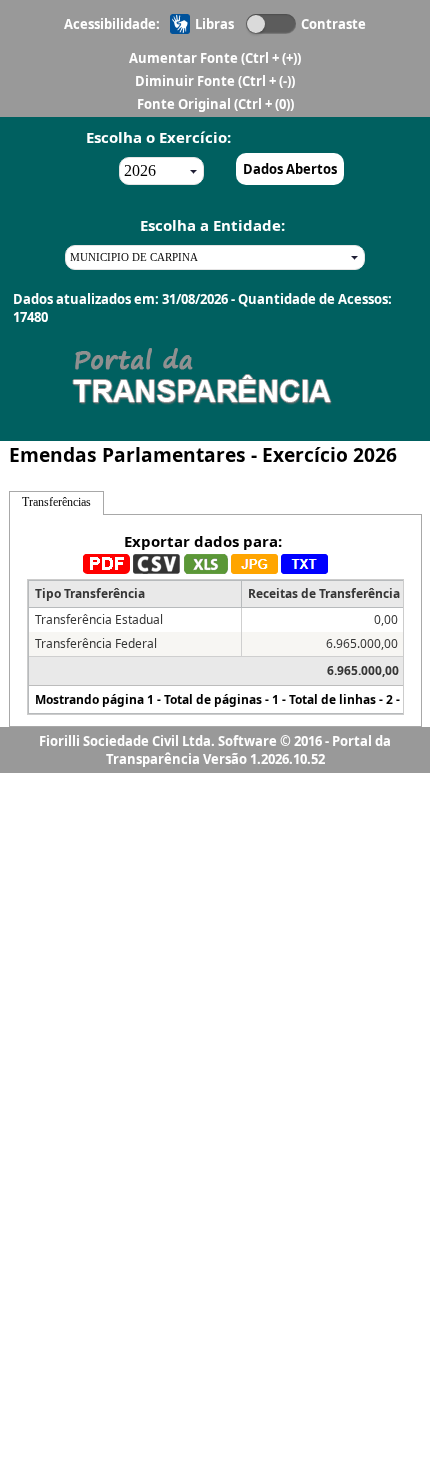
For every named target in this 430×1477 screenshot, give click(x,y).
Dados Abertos (290, 169)
